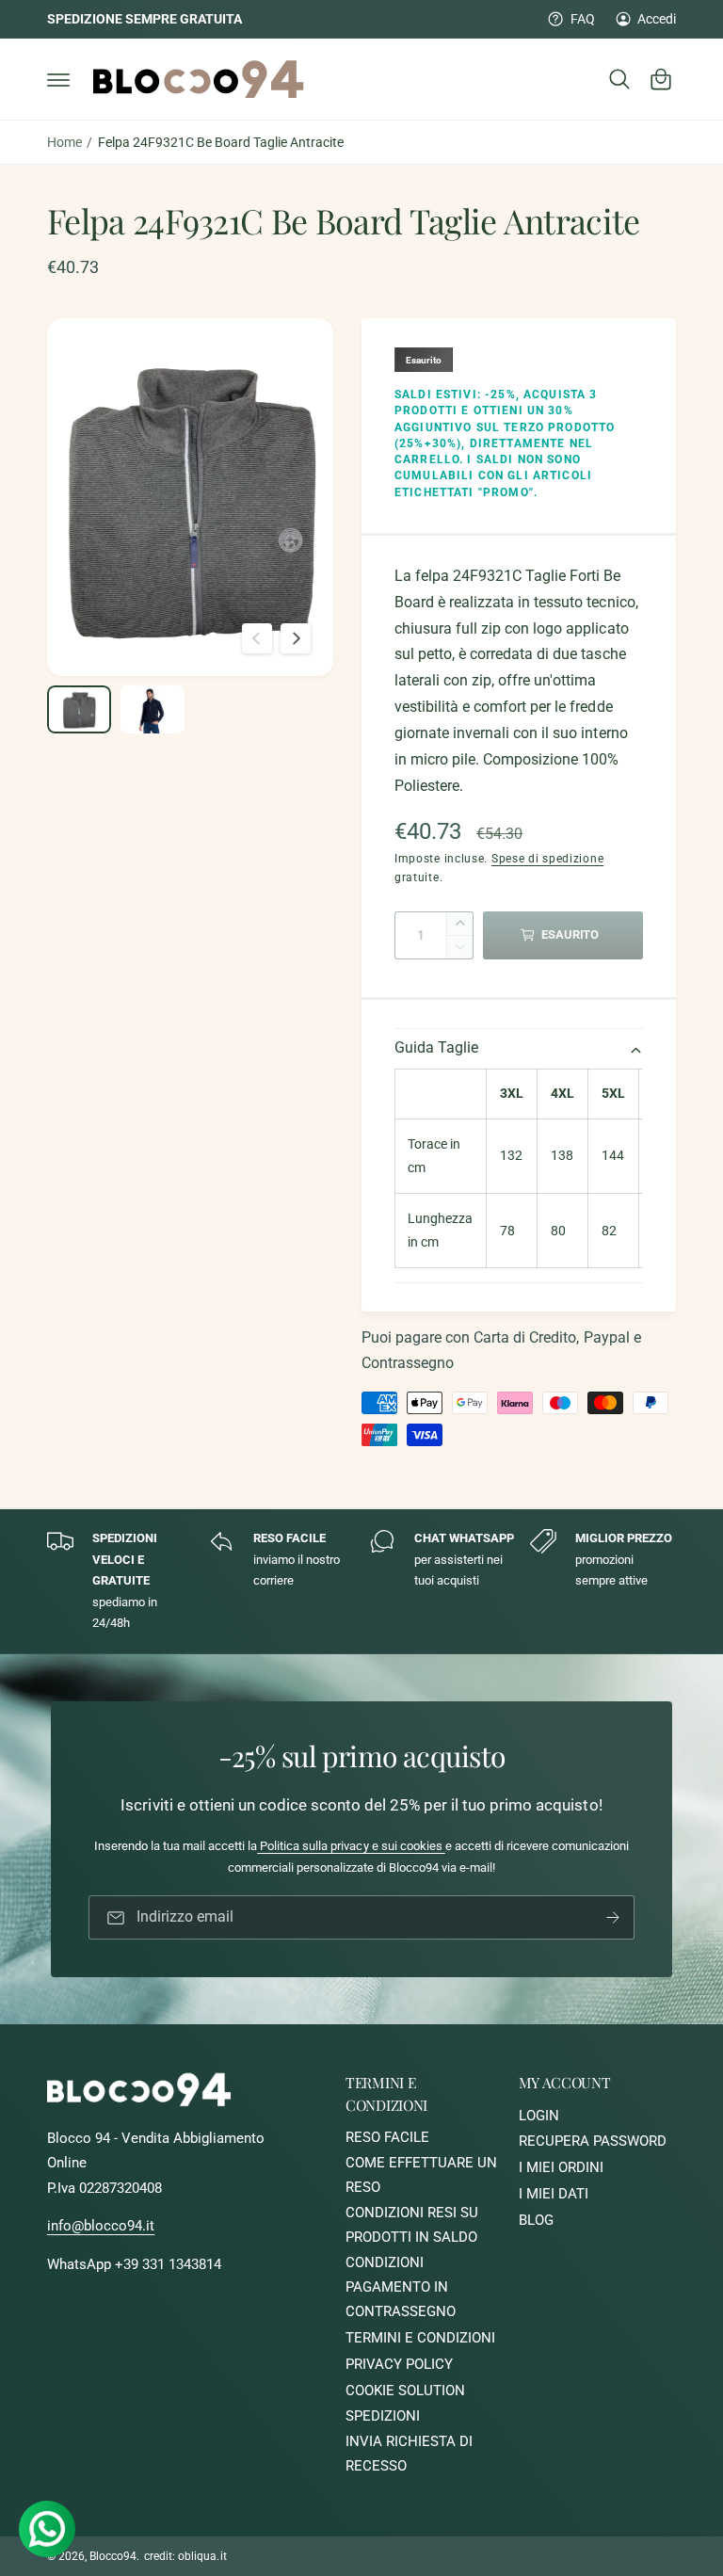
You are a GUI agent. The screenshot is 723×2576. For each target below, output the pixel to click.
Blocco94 (113, 2556)
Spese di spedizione (547, 859)
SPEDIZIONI (383, 2416)
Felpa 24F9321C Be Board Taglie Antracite (221, 142)
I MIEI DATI (554, 2194)
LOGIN (539, 2116)
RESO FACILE (387, 2138)
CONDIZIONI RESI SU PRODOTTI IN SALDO (412, 2225)
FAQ (582, 19)
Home (64, 142)
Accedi (657, 19)
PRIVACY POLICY (399, 2365)
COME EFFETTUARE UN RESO (421, 2175)
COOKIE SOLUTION (405, 2391)
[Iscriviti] (613, 1917)
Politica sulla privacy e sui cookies (351, 1846)
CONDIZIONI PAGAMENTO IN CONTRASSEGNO (401, 2287)
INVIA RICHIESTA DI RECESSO (409, 2454)
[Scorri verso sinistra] (257, 638)
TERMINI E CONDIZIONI (420, 2338)
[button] (58, 79)
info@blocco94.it (101, 2226)
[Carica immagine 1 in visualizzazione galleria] (79, 709)
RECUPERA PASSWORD (593, 2141)
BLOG (536, 2221)
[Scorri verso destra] (296, 638)
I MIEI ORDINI (561, 2168)
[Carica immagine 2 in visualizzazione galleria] (153, 709)
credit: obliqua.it (185, 2556)
